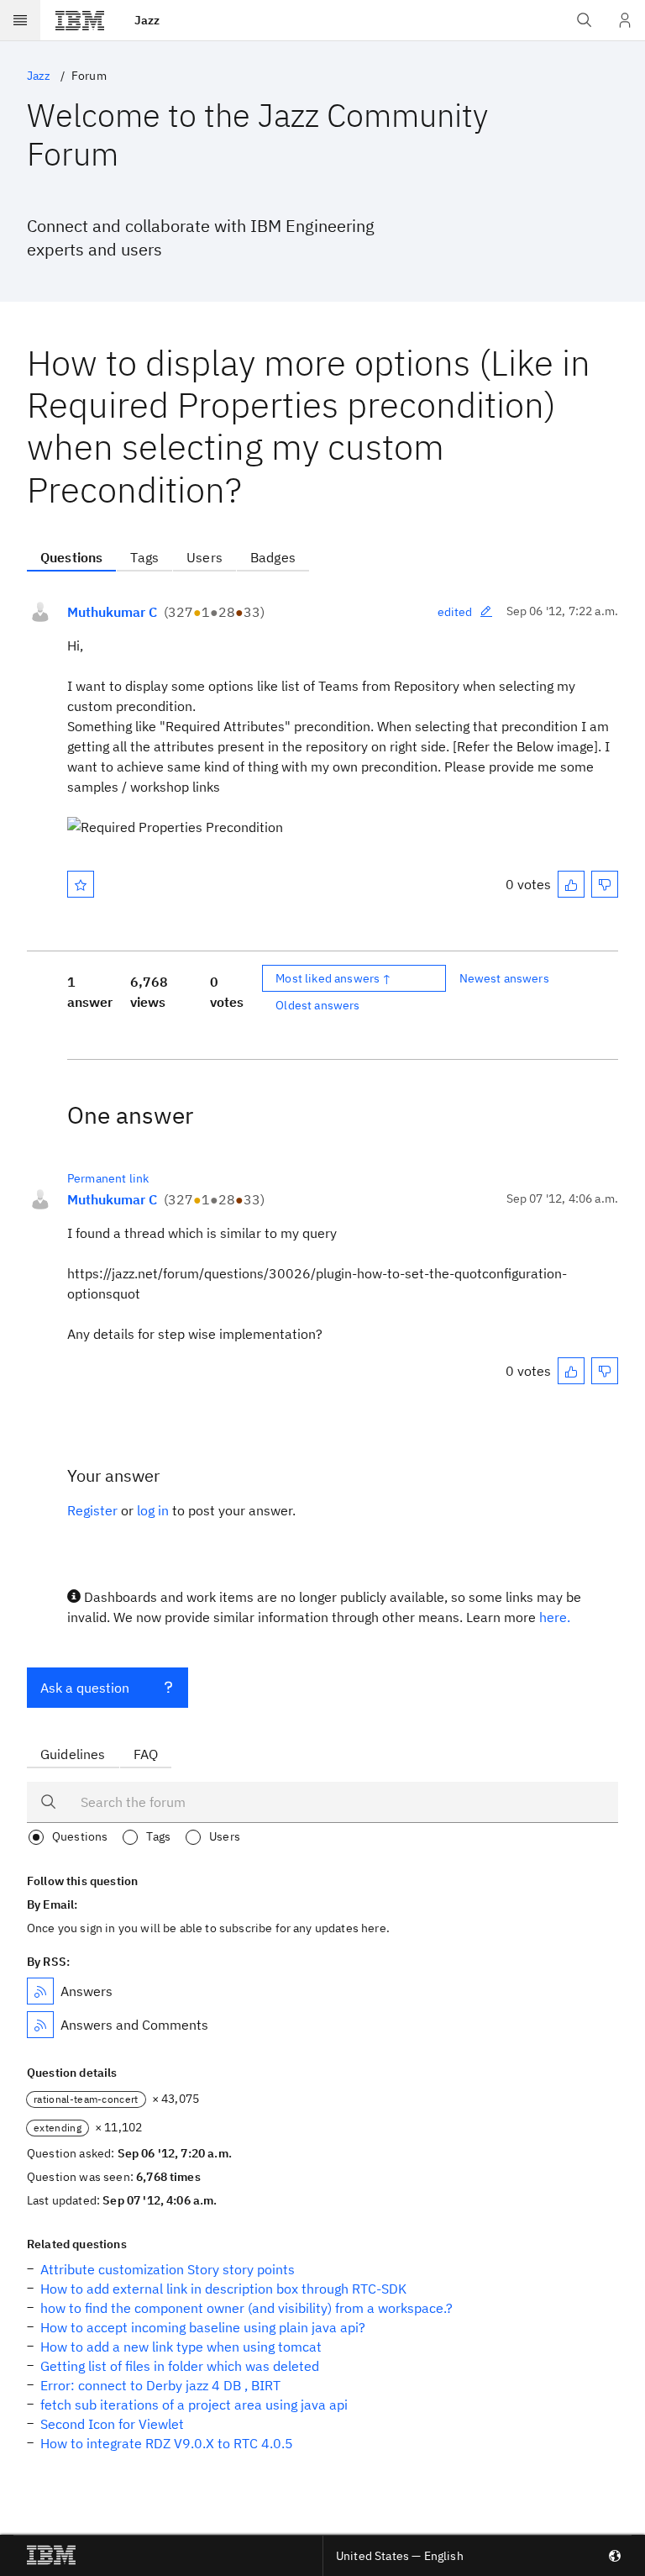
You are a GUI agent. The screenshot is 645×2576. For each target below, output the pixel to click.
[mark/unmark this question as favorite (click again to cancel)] (81, 884)
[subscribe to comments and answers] (40, 2025)
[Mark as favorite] (81, 884)
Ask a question (85, 1688)
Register (92, 1510)
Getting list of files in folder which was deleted (180, 2366)
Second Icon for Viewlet (112, 2424)
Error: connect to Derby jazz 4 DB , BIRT (160, 2385)
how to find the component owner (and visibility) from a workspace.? (246, 2308)
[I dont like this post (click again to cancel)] (605, 884)
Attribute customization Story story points (168, 2269)
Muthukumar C (112, 612)
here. (555, 1617)
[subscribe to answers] (40, 1991)
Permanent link (108, 1178)
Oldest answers (317, 1005)
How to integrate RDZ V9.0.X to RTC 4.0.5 (167, 2443)
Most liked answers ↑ (333, 978)
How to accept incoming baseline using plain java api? (203, 2327)
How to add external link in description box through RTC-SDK (223, 2289)
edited (455, 612)
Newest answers (504, 978)
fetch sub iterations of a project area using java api (194, 2405)
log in (153, 1510)
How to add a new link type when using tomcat (181, 2347)
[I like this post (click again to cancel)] (571, 884)
